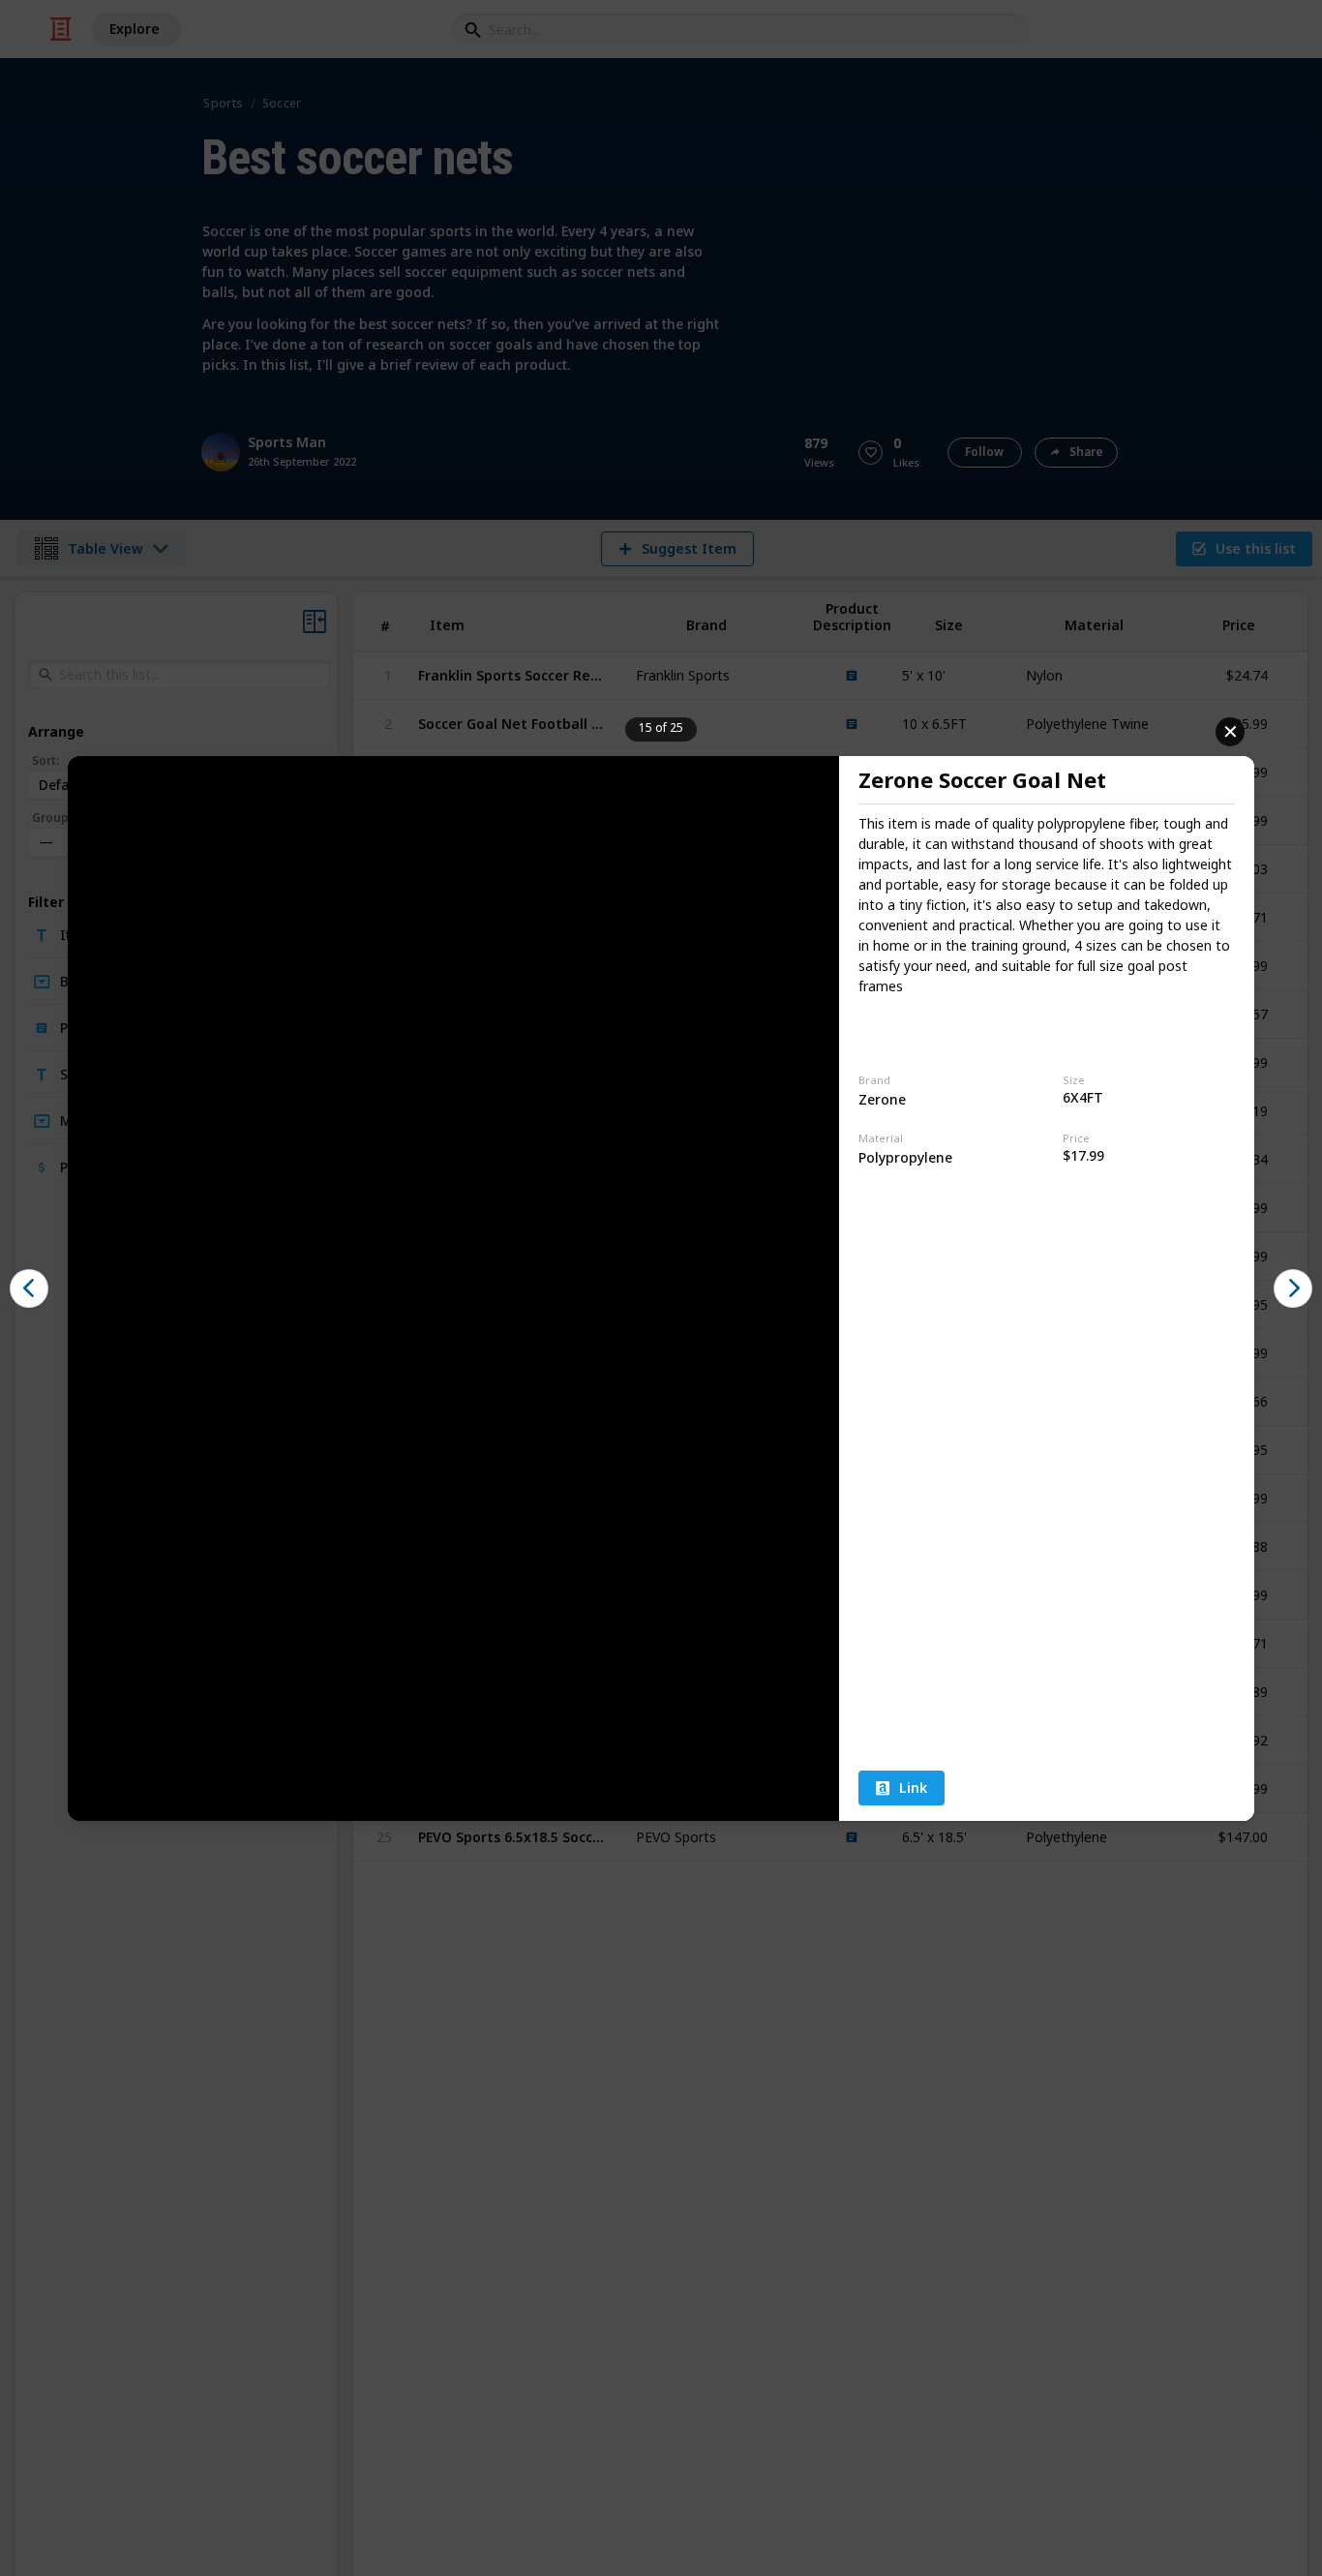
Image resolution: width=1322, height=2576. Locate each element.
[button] (29, 1288)
